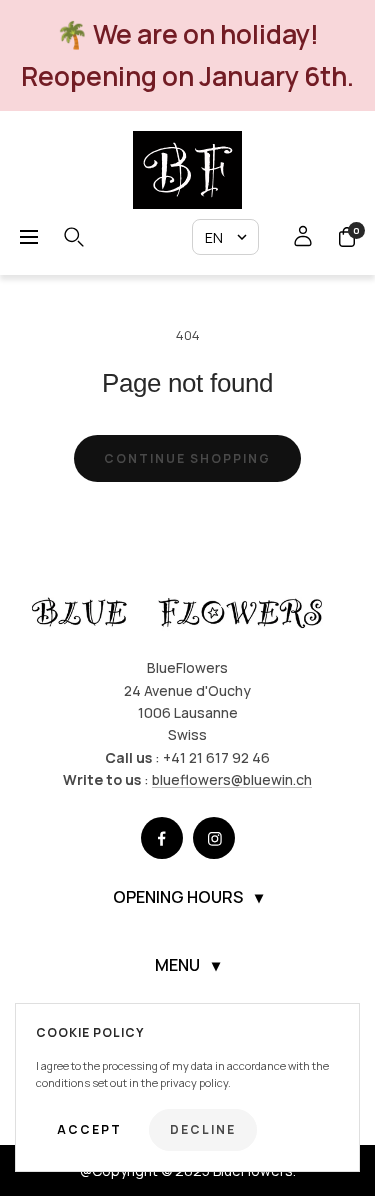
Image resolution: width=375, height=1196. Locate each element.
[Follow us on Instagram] (214, 838)
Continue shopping (187, 458)
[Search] (74, 237)
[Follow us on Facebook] (162, 838)
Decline (203, 1129)
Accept (89, 1129)
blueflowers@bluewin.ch (232, 779)
